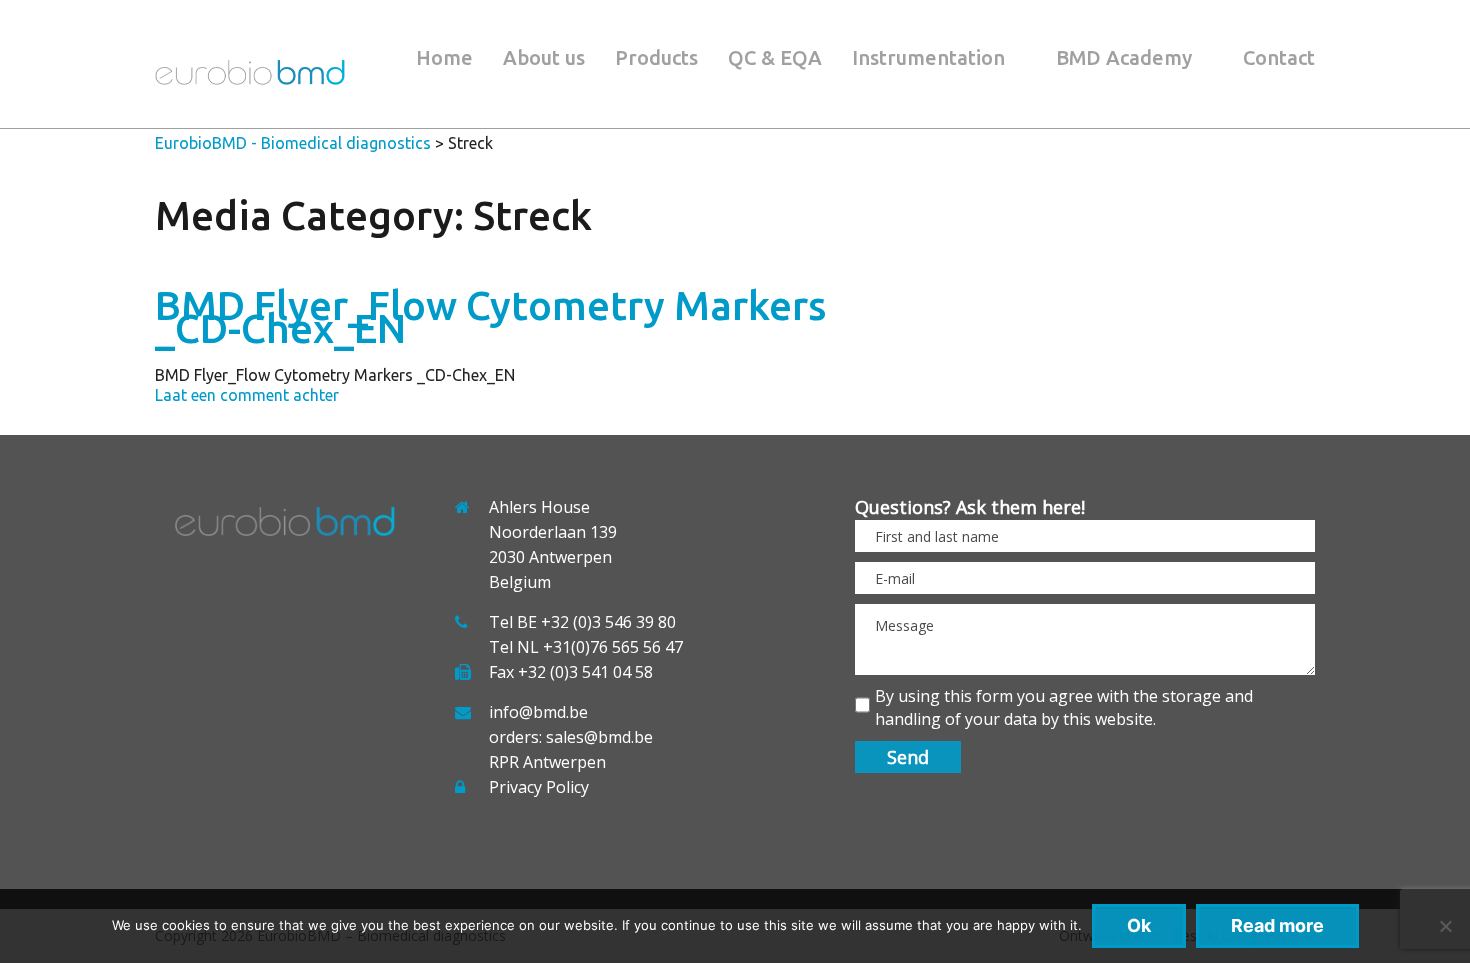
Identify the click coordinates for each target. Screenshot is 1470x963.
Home (444, 57)
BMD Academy (1124, 57)
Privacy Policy (539, 787)
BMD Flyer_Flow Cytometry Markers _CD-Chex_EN (490, 317)
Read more (1277, 925)
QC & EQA (775, 57)
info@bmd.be (538, 712)
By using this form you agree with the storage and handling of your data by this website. (1064, 707)
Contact (1279, 57)
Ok (1139, 925)
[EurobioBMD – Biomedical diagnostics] (250, 79)
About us (544, 57)
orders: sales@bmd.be (571, 737)
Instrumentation (928, 57)
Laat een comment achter (247, 395)
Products (656, 57)
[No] (1445, 926)
